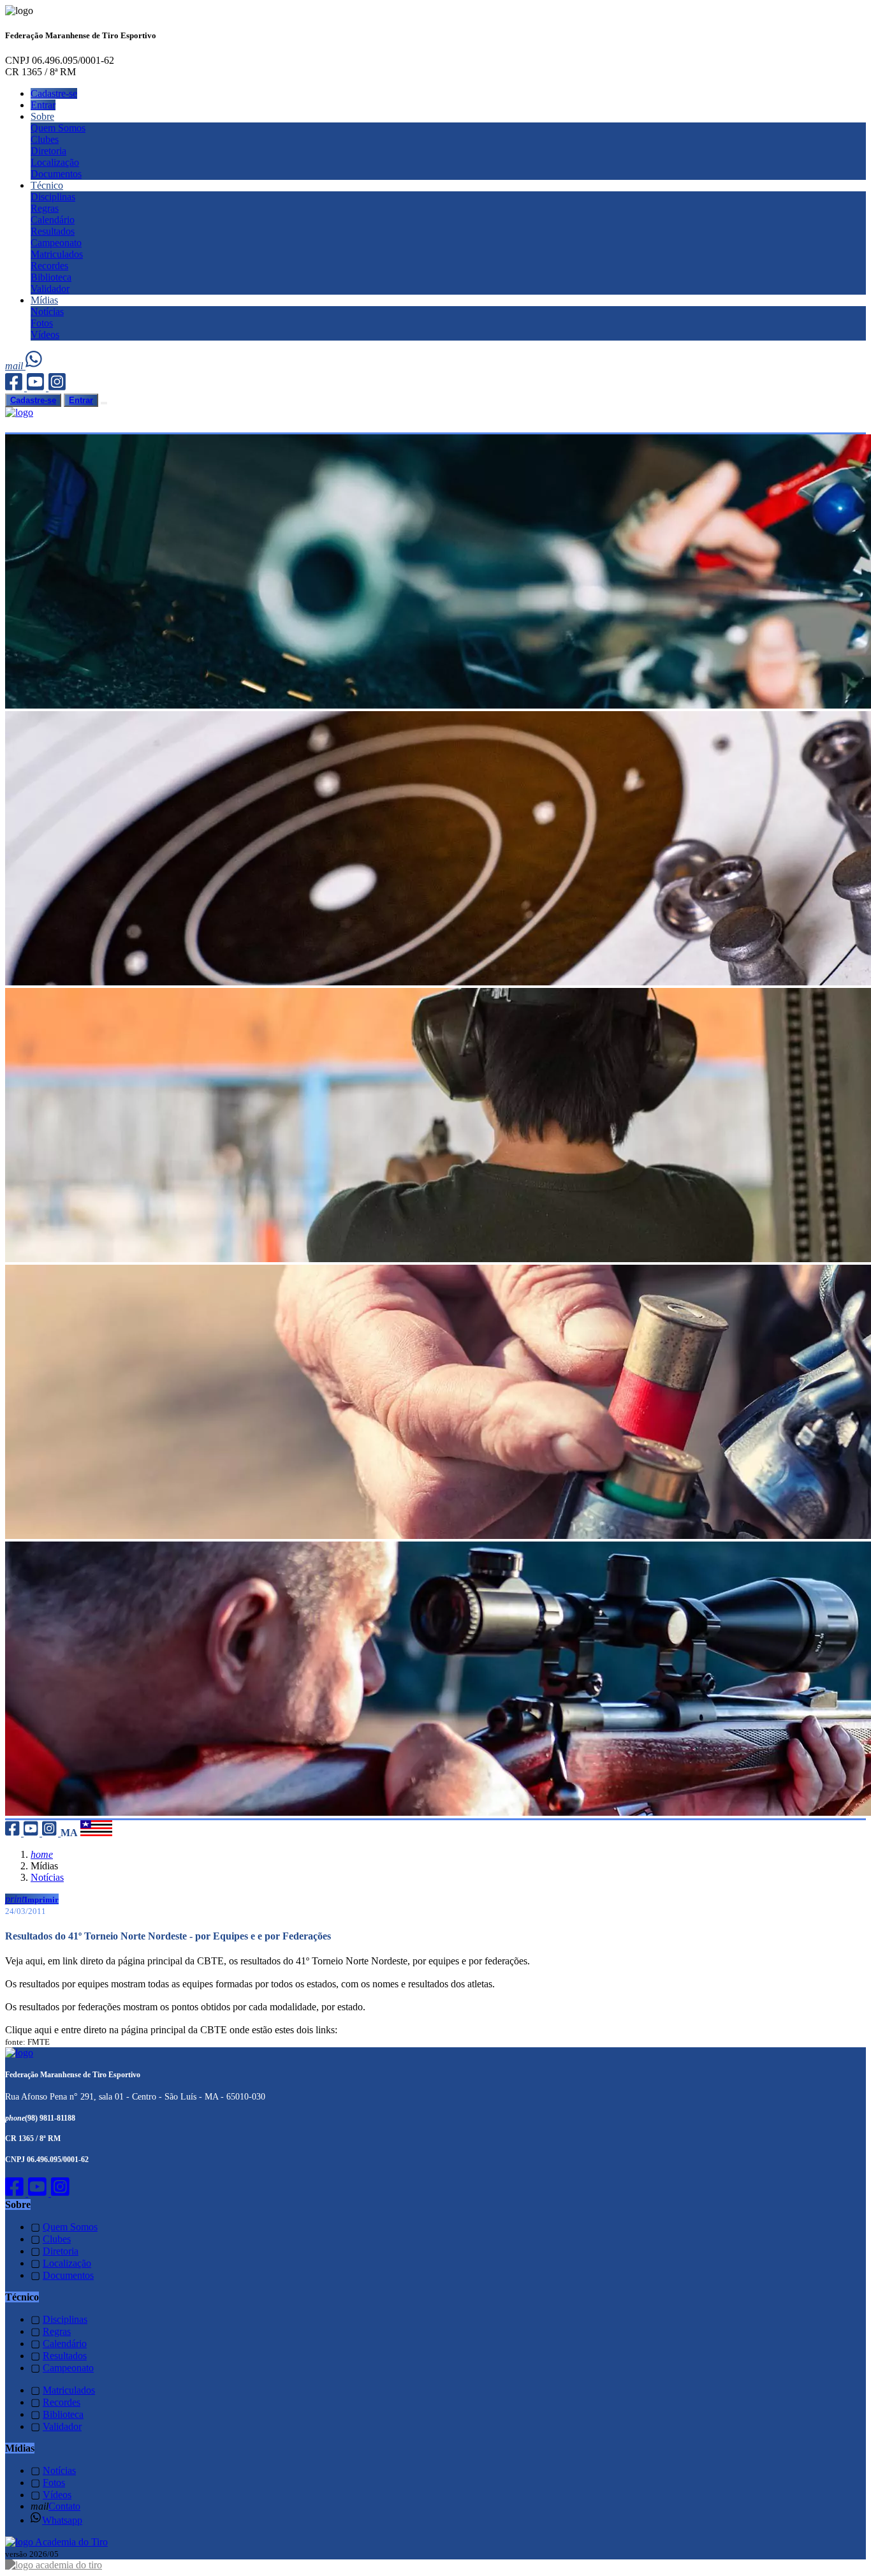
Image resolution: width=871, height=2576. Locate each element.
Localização (55, 162)
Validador (50, 289)
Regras (45, 208)
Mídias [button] (44, 300)
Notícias (47, 312)
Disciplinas (53, 197)
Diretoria (48, 151)
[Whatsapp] (35, 366)
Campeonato (56, 243)
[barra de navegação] (104, 403)
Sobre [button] (42, 116)
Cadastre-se (54, 93)
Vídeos (45, 335)
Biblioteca (51, 277)
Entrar (43, 105)
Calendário (53, 220)
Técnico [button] (47, 185)
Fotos (42, 323)
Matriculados (57, 254)
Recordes (49, 266)
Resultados (53, 231)
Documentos (56, 174)
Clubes (45, 139)
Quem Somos (58, 128)
